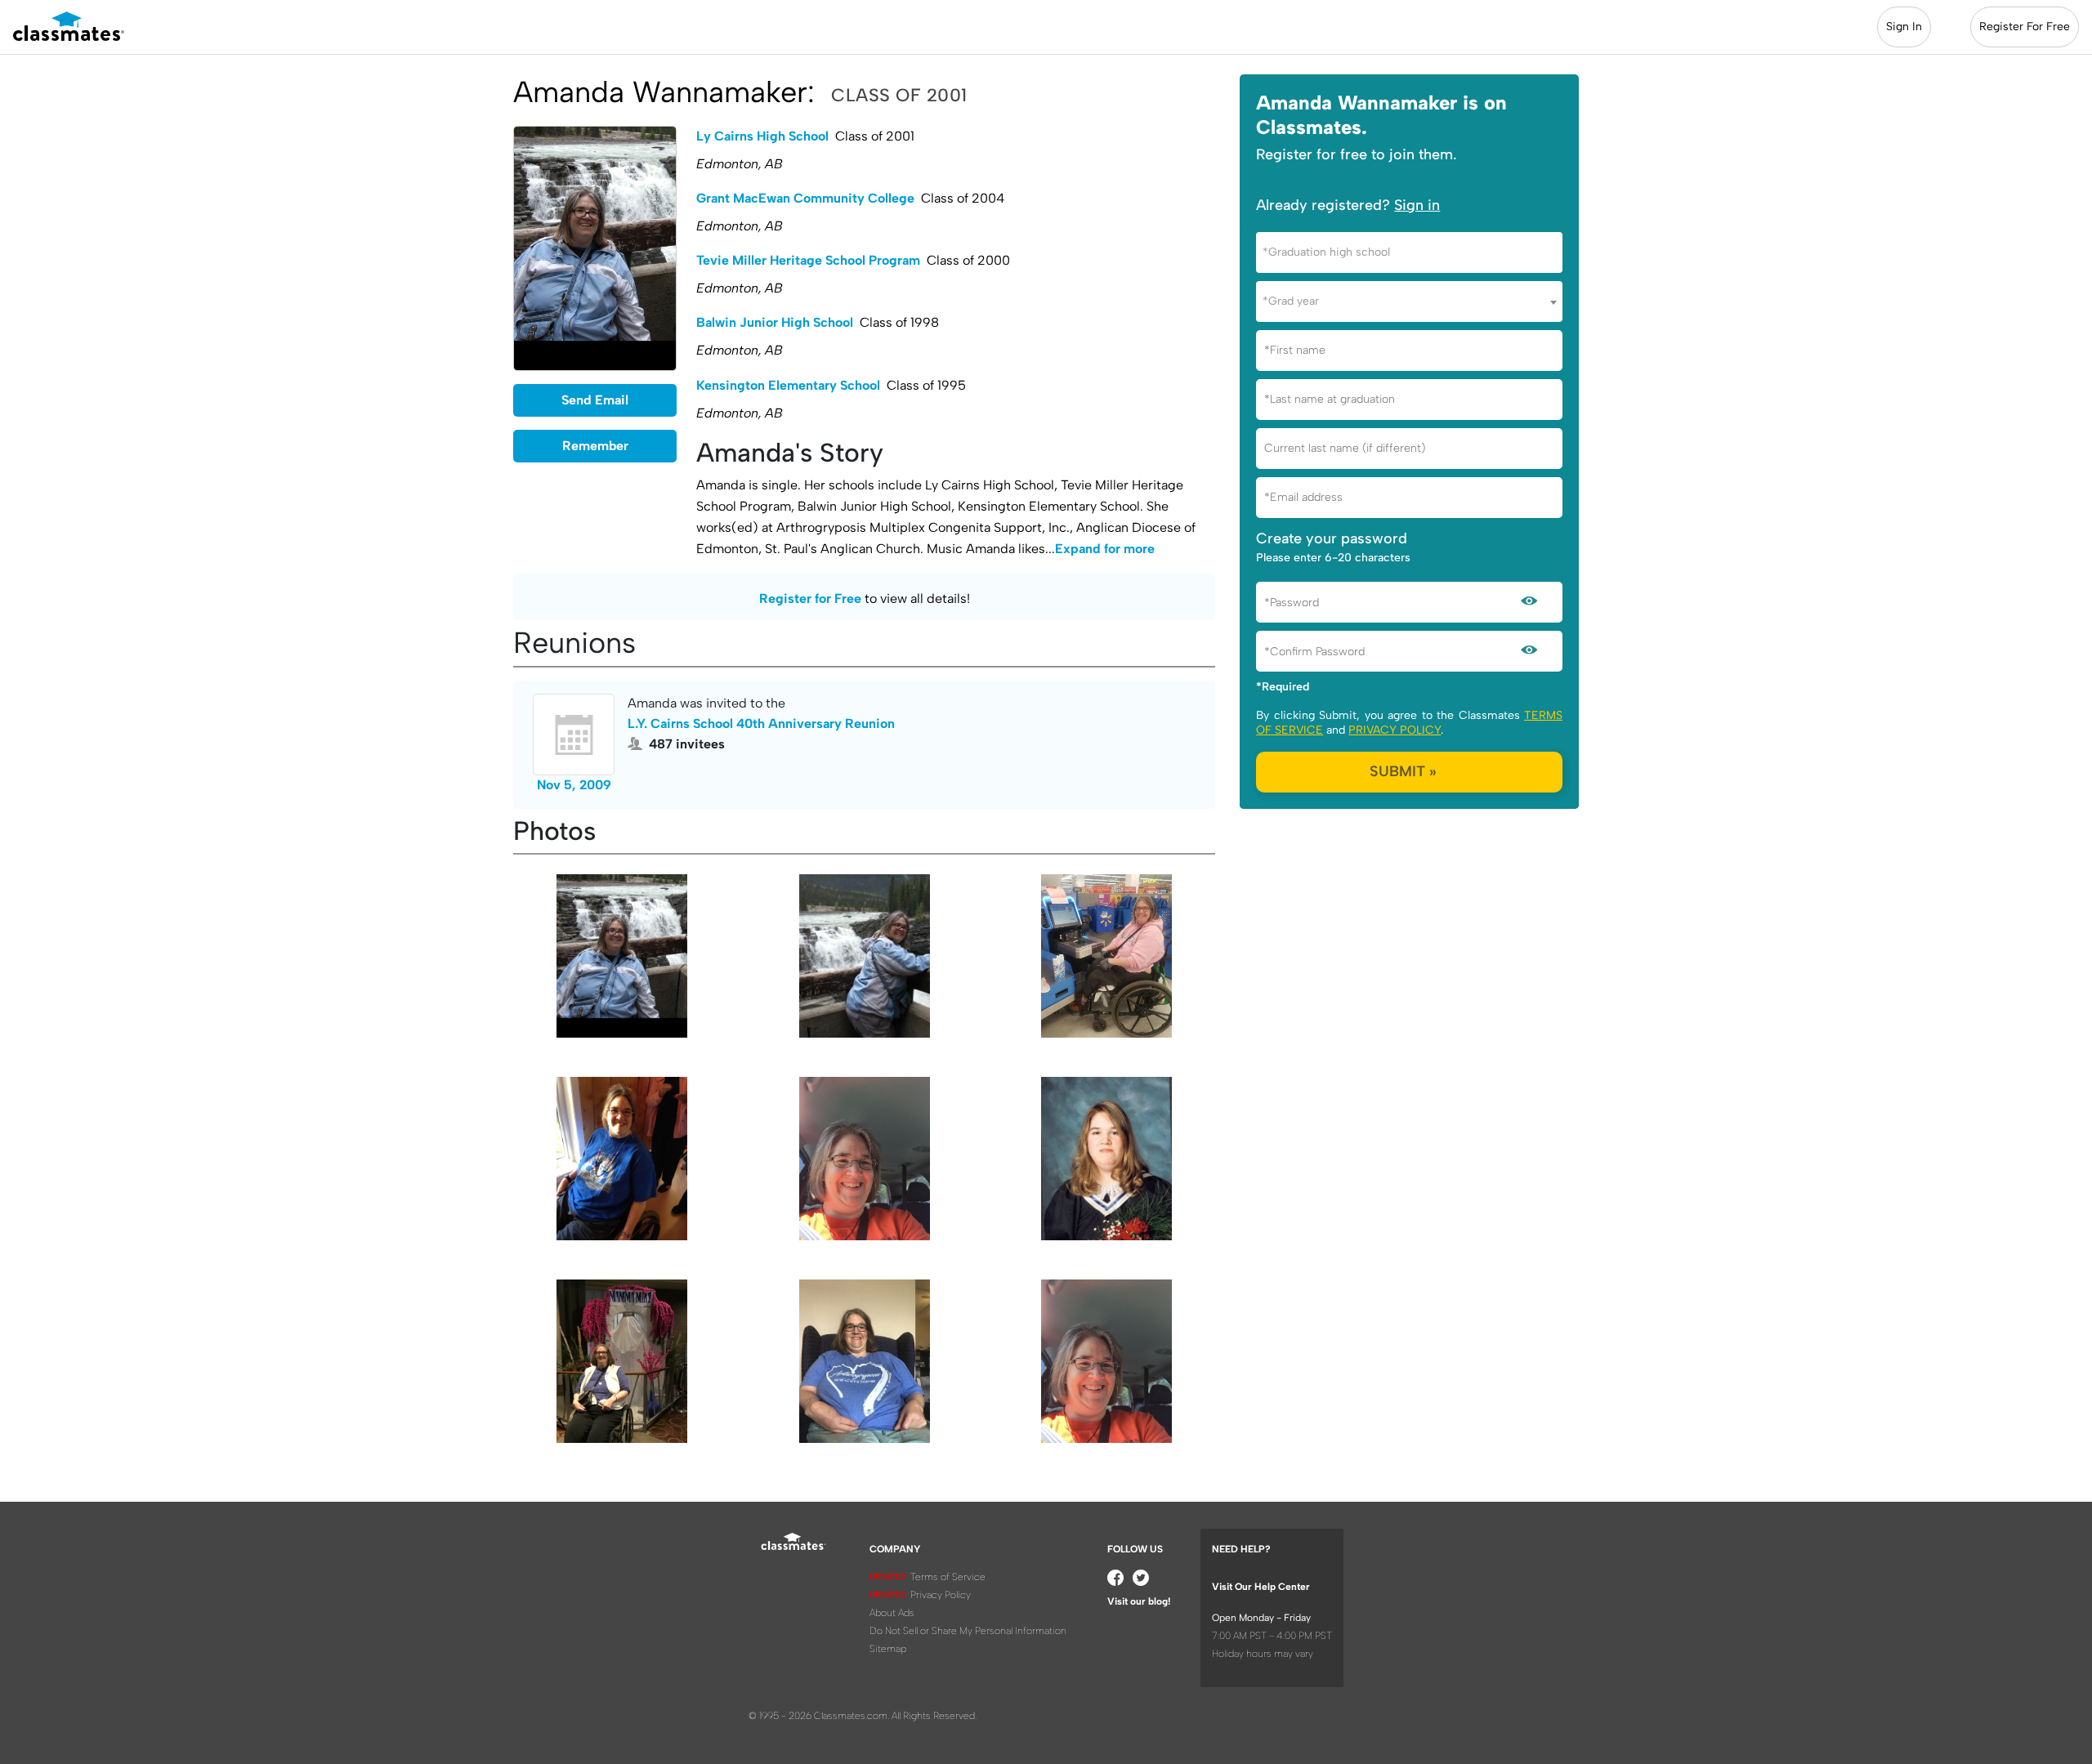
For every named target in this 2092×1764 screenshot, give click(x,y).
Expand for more (1105, 549)
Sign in (1417, 205)
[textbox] (1409, 252)
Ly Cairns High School (762, 136)
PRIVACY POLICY (1395, 730)
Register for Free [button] (810, 598)
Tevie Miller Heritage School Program (808, 260)
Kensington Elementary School (788, 385)
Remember (595, 446)
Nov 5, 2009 (574, 785)
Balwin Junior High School (775, 322)
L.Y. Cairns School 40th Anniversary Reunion (761, 723)
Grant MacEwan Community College (805, 198)
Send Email (595, 400)
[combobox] (1409, 252)
